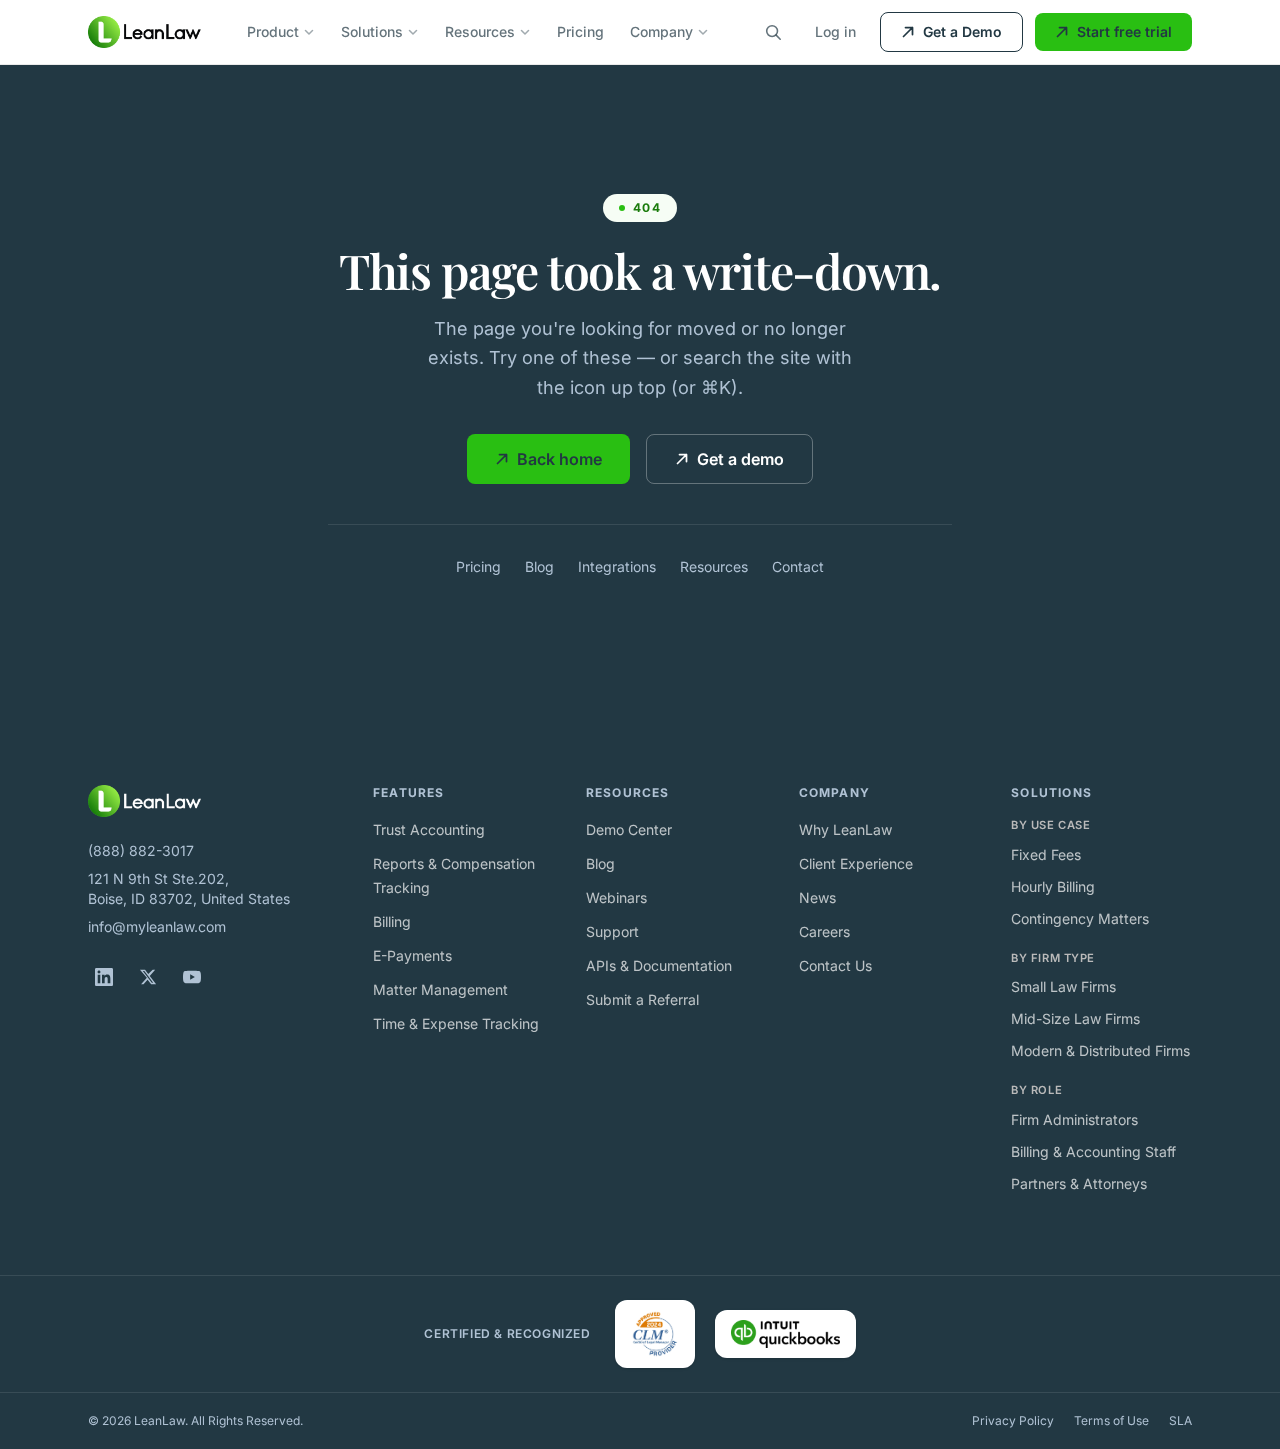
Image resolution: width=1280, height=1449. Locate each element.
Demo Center (629, 829)
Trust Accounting (429, 829)
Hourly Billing (1053, 886)
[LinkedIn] (104, 977)
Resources (480, 31)
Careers (824, 931)
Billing (392, 921)
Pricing (580, 31)
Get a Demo (962, 31)
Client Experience (856, 863)
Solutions (372, 31)
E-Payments (412, 955)
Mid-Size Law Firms (1075, 1018)
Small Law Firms (1063, 986)
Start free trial (1124, 31)
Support (612, 931)
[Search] (773, 32)
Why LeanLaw (845, 829)
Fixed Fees (1046, 854)
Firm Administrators (1074, 1119)
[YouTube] (192, 977)
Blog (539, 566)
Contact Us (835, 965)
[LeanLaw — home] (144, 32)
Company (661, 31)
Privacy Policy (1013, 1420)
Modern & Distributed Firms (1100, 1050)
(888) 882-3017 (141, 850)
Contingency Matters (1080, 918)
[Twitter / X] (148, 977)
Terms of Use (1111, 1420)
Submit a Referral (642, 999)
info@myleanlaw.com (157, 926)
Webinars (616, 897)
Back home (559, 459)
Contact (798, 566)
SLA (1180, 1420)
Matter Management (440, 989)
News (817, 897)
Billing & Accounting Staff (1093, 1151)
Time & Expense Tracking (456, 1023)
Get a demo (740, 459)
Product (273, 31)
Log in (835, 31)
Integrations (617, 566)
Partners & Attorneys (1079, 1183)
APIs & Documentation (659, 965)
